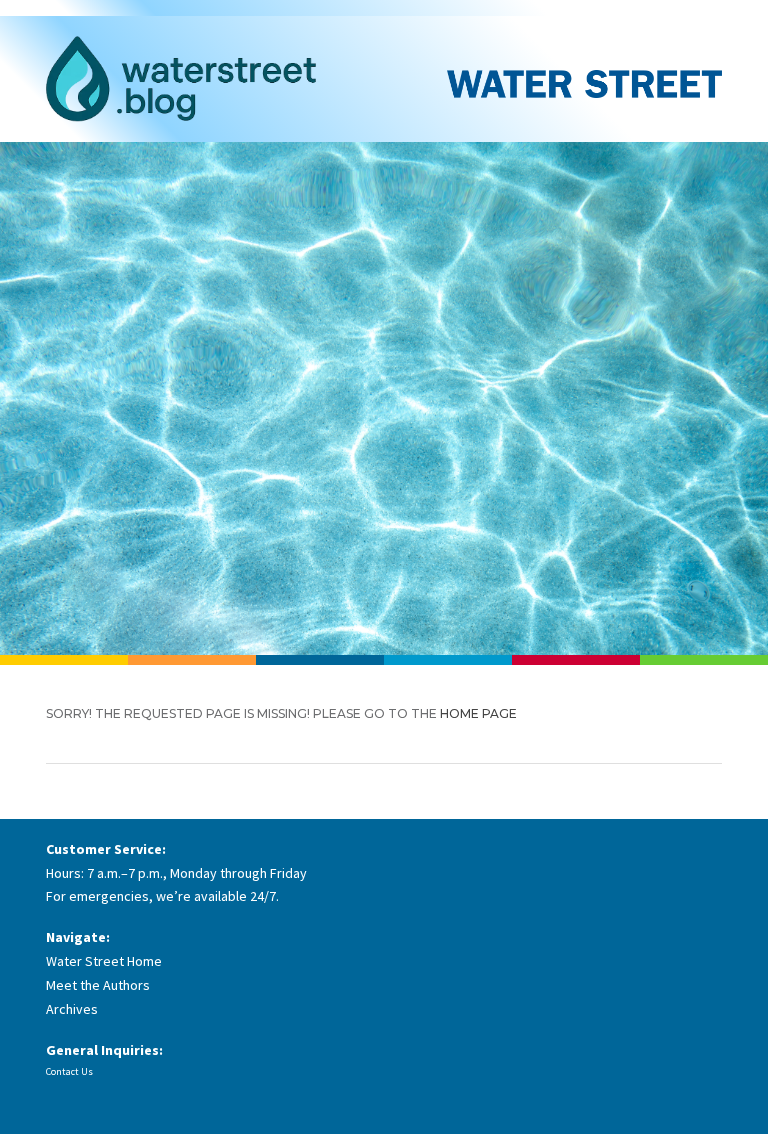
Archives (72, 1009)
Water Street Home (104, 961)
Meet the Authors (98, 985)
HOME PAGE (478, 713)
